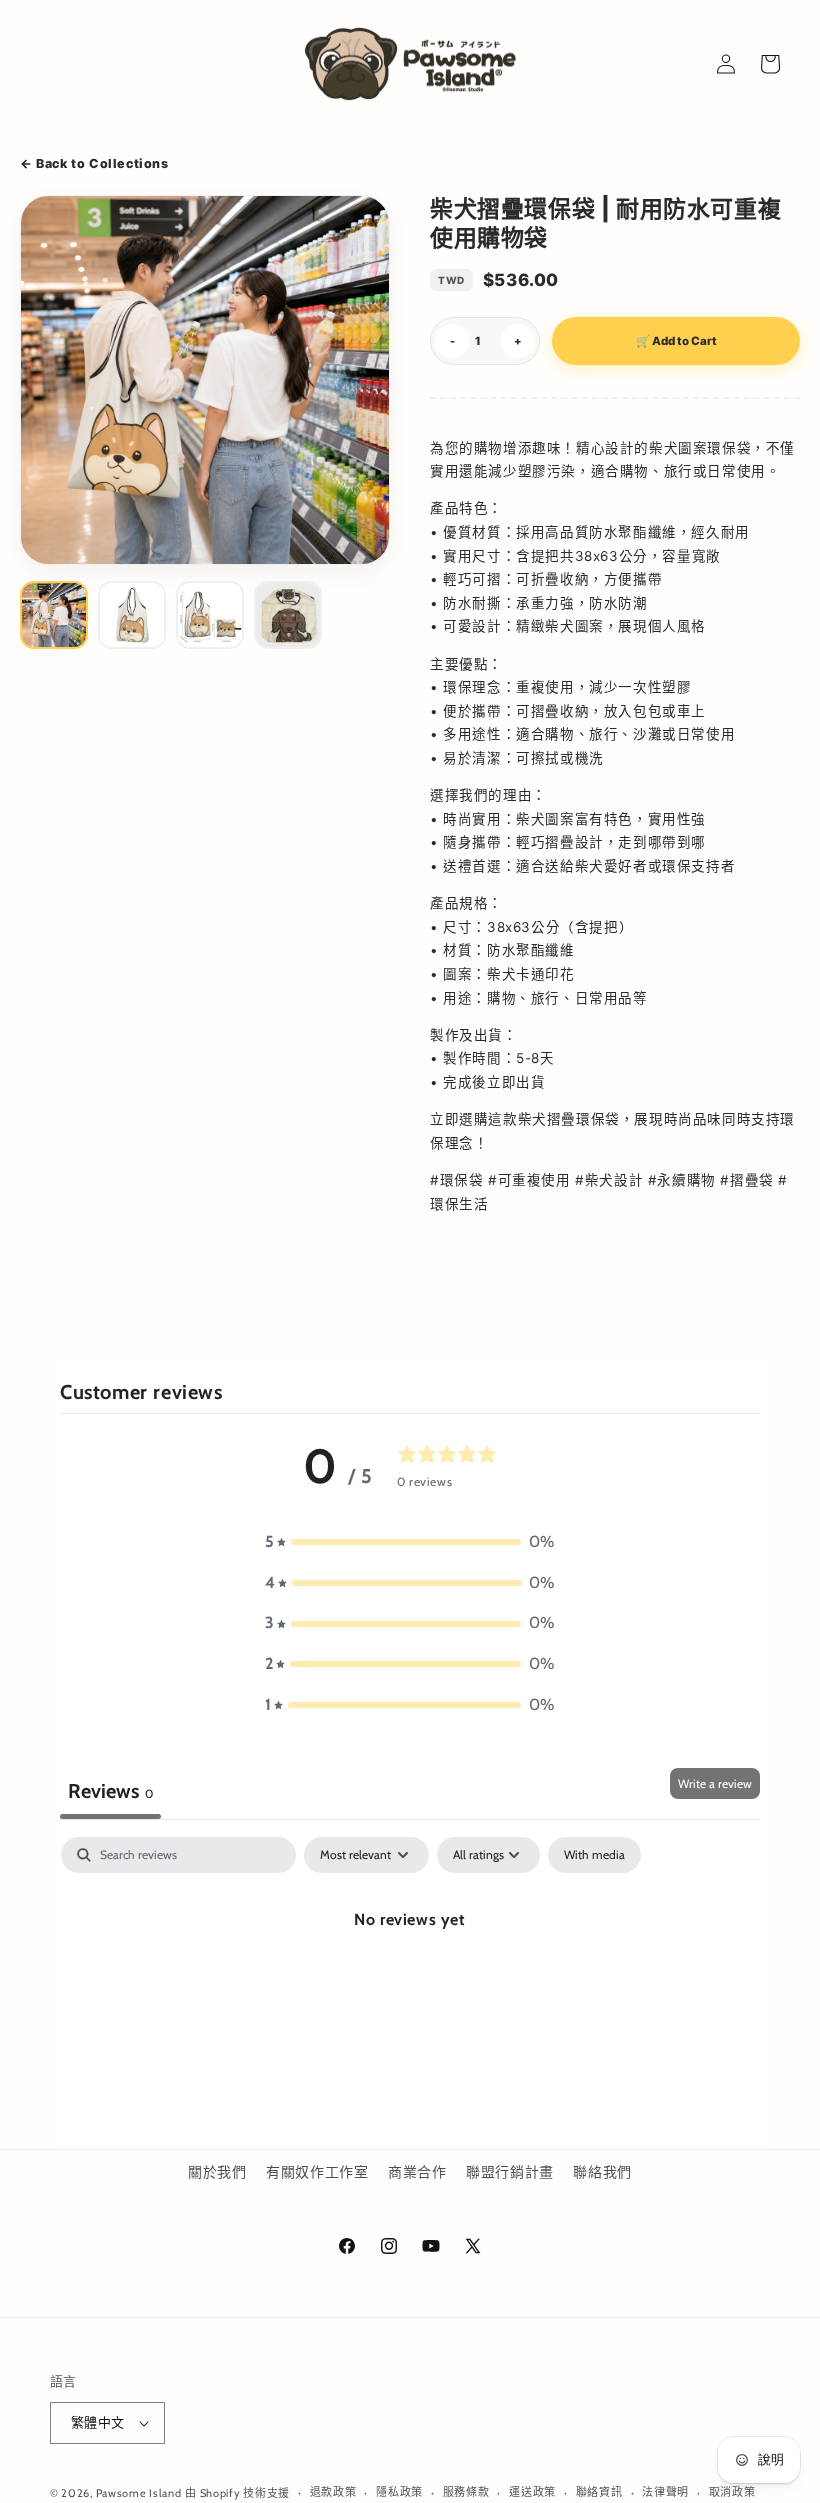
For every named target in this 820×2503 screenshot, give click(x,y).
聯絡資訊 (599, 2492)
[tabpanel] (410, 1987)
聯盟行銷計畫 (510, 2172)
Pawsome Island (139, 2493)
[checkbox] (594, 1855)
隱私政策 (399, 2492)
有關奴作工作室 (317, 2172)
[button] (410, 1542)
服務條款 (466, 2492)
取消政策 (732, 2492)
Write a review (715, 1783)
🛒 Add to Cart (676, 341)
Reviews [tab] (110, 1791)
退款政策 (333, 2492)
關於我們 (217, 2172)
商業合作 (417, 2172)
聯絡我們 (602, 2172)
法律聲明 (665, 2492)
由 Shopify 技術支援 (237, 2493)
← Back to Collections (94, 163)
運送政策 (532, 2492)
